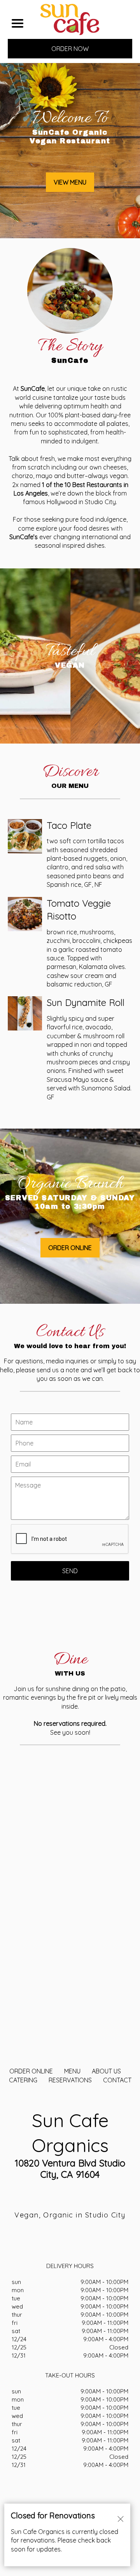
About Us (106, 2071)
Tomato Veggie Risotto (79, 910)
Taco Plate (69, 825)
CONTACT (117, 2080)
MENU (72, 2071)
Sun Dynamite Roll (86, 1002)
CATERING (23, 2080)
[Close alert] (121, 2518)
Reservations (70, 2080)
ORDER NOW (70, 49)
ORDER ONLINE (31, 2071)
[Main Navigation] (17, 23)
